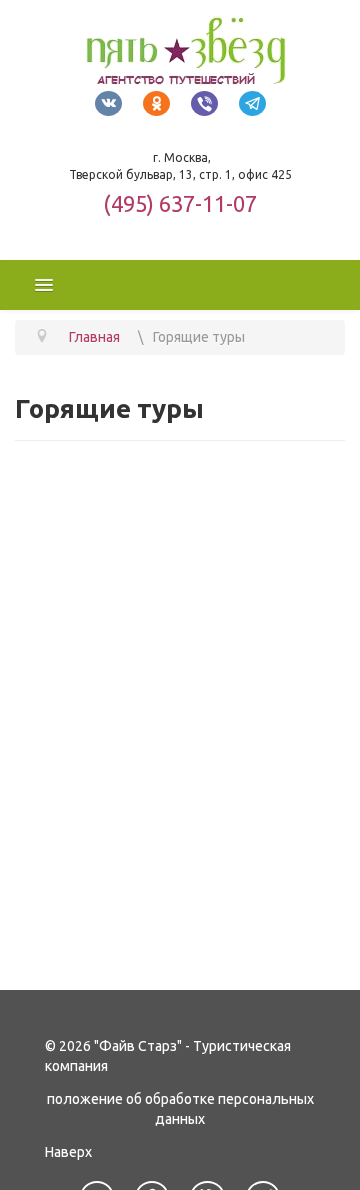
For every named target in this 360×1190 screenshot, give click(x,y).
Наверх (68, 1152)
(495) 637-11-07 (180, 203)
